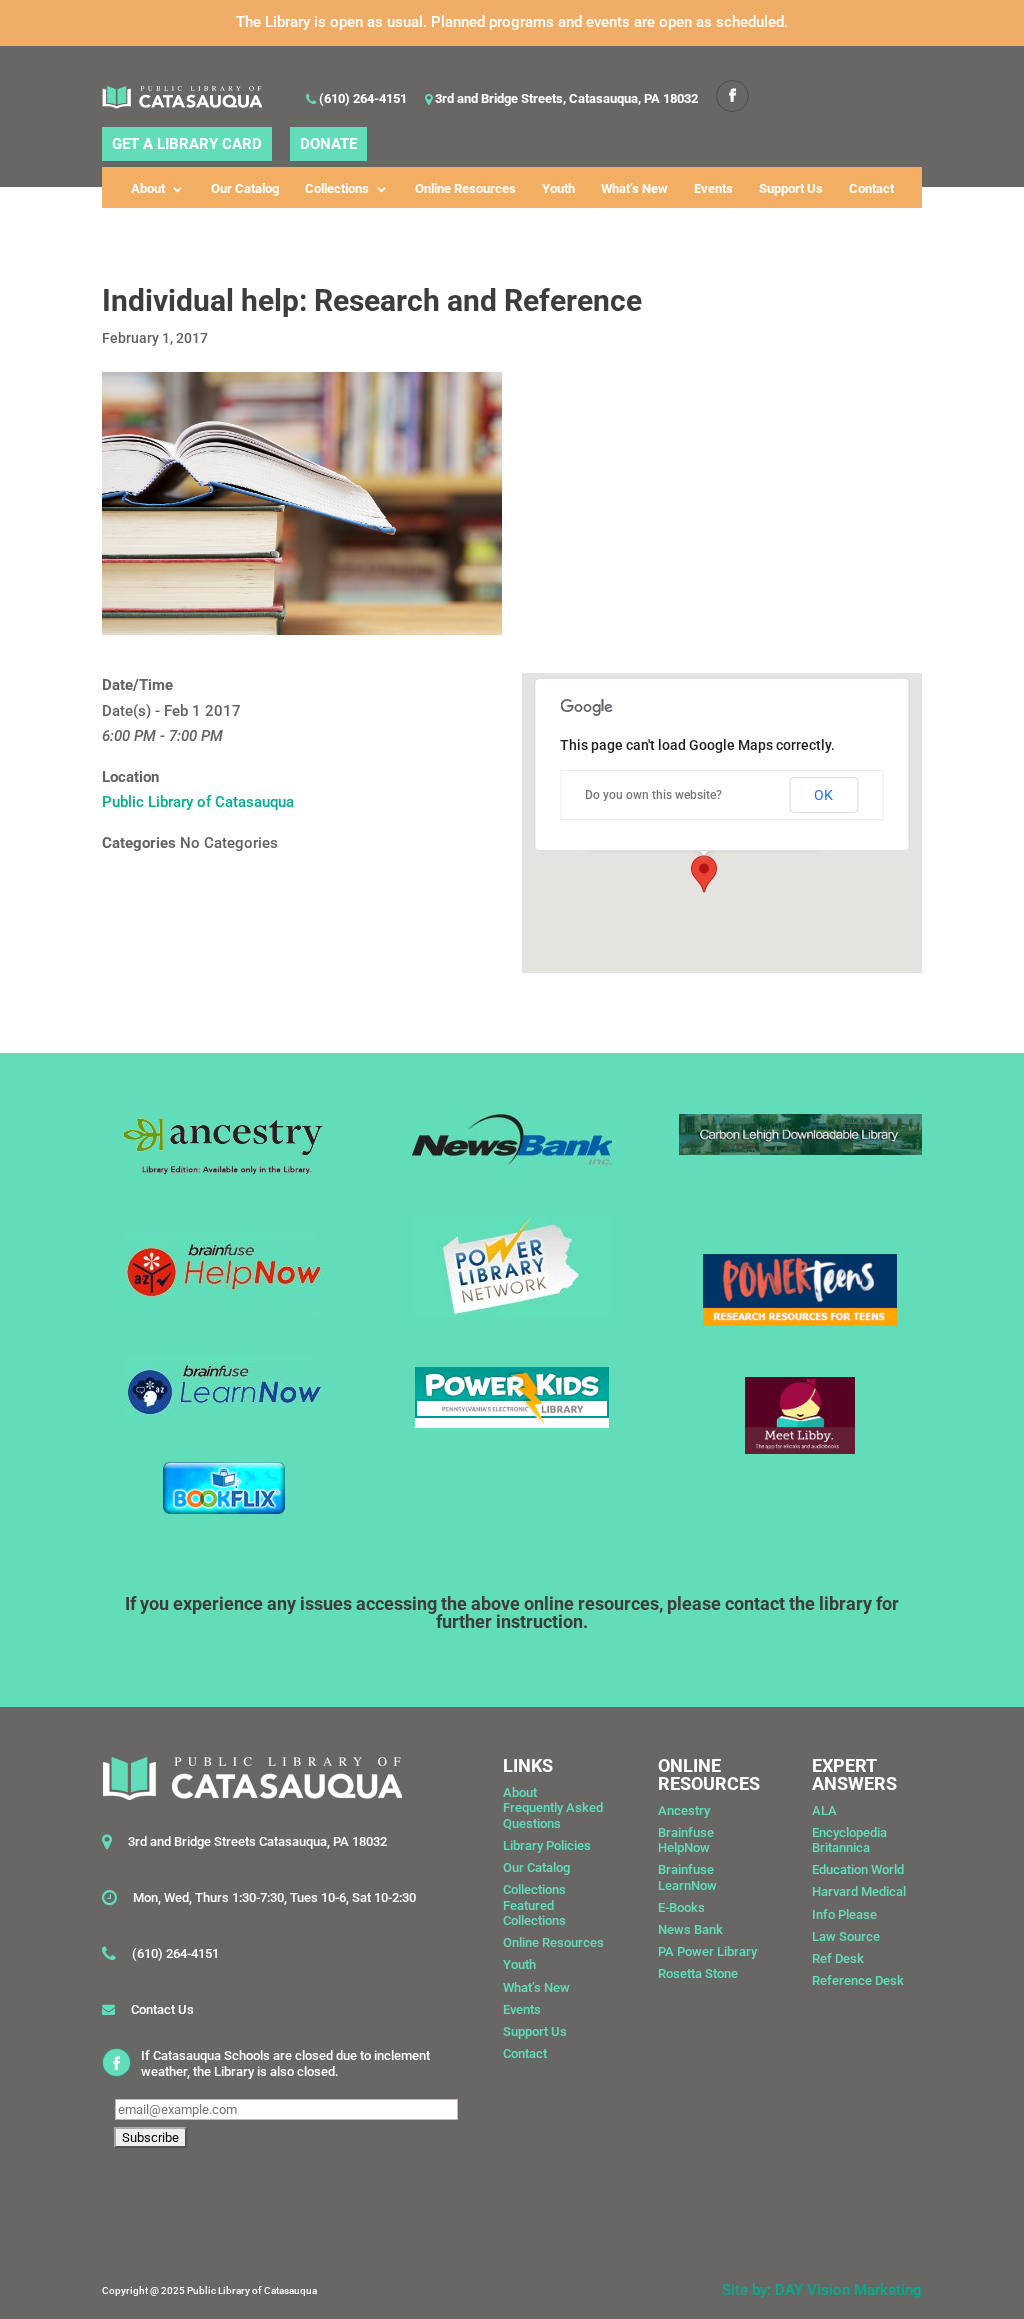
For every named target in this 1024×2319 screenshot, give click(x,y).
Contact (871, 189)
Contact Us (162, 2009)
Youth (558, 189)
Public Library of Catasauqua (198, 802)
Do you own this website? (653, 795)
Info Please (844, 1914)
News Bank (690, 1929)
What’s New (634, 189)
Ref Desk (838, 1958)
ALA (824, 1810)
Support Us (791, 189)
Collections (337, 189)
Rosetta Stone (698, 1973)
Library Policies (547, 1845)
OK (823, 795)
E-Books (681, 1907)
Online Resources (465, 189)
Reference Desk (858, 1980)
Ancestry (684, 1810)
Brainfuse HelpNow (686, 1840)
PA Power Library (707, 1951)
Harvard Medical (859, 1891)
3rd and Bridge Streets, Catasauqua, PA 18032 (565, 99)
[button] (704, 874)
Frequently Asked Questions (553, 1815)
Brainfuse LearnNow (687, 1877)
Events (713, 189)
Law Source (846, 1936)
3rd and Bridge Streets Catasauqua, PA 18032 (257, 1841)
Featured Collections (534, 1913)
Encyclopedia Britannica (849, 1840)
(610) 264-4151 (361, 99)
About (148, 189)
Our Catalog (245, 189)
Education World (858, 1869)
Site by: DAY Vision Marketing (822, 2290)
